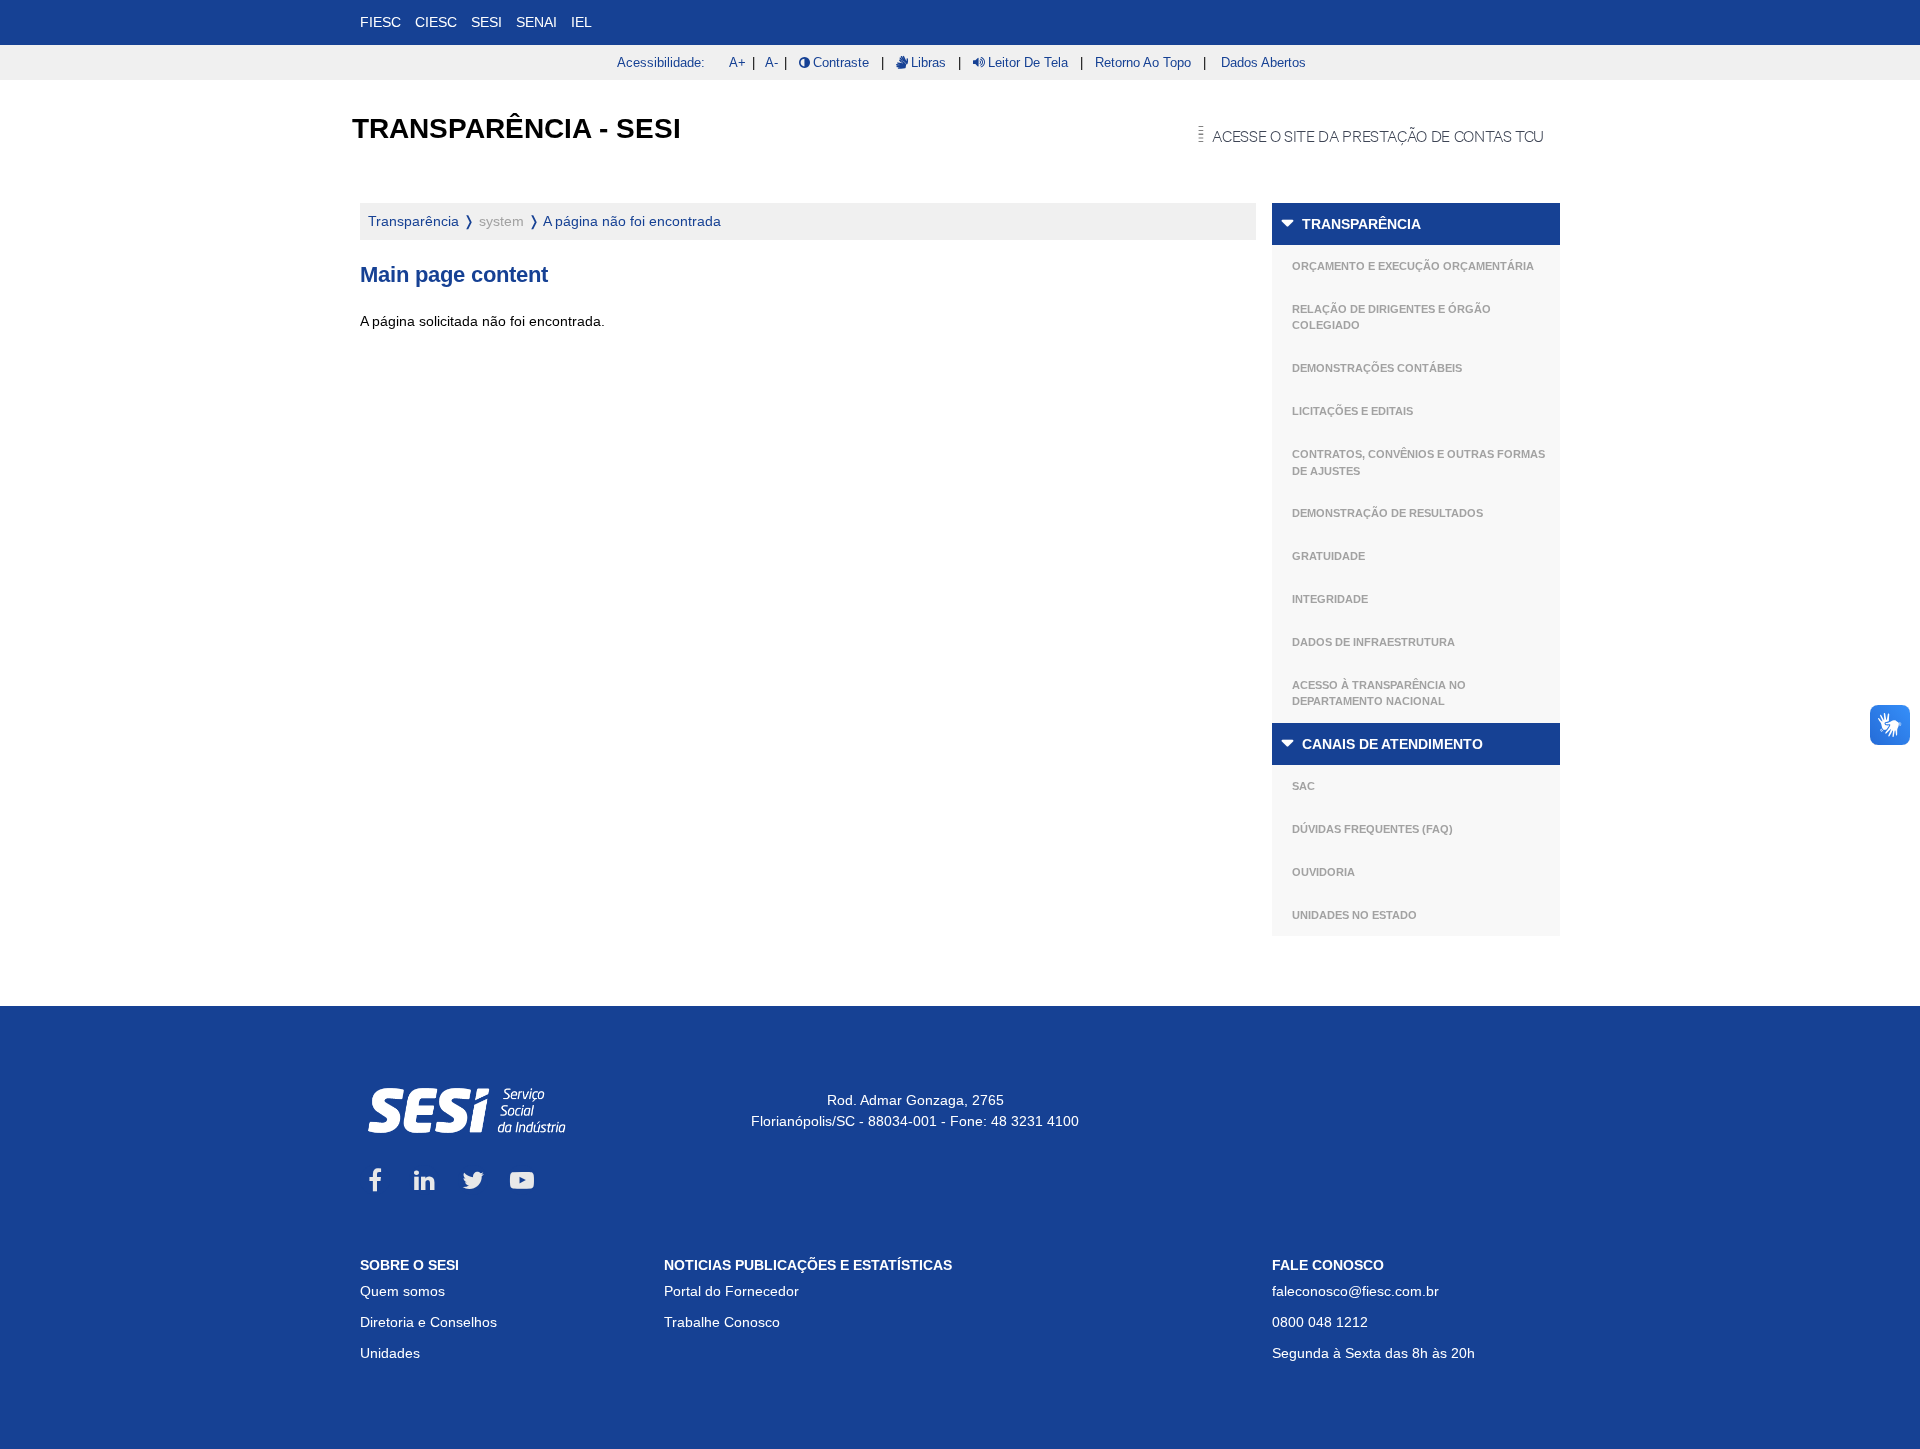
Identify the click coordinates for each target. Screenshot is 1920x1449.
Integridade (1330, 599)
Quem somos (402, 1291)
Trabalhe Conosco (722, 1322)
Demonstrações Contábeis (1377, 368)
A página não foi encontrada (632, 221)
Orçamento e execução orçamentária (1413, 266)
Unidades (390, 1353)
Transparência (1361, 224)
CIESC (436, 22)
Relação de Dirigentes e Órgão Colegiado (1391, 317)
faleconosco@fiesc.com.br (1355, 1291)
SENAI (536, 22)
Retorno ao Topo (1143, 62)
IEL (581, 22)
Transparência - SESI (516, 128)
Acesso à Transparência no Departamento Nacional (1379, 693)
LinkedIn (424, 1180)
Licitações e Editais (1352, 411)
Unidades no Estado (1354, 915)
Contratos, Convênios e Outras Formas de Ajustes (1418, 462)
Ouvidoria (1323, 872)
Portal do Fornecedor (731, 1291)
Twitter (473, 1180)
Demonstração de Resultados (1387, 513)
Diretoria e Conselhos (428, 1322)
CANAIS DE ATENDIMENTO (1392, 744)
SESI (486, 22)
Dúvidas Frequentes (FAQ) (1372, 829)
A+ (737, 62)
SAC (1303, 786)
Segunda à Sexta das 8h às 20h (1373, 1353)
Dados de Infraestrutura (1373, 642)
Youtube (522, 1180)
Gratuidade (1328, 556)
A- (771, 62)
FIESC (380, 22)
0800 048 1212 (1320, 1322)
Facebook (375, 1180)
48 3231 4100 (1035, 1121)
